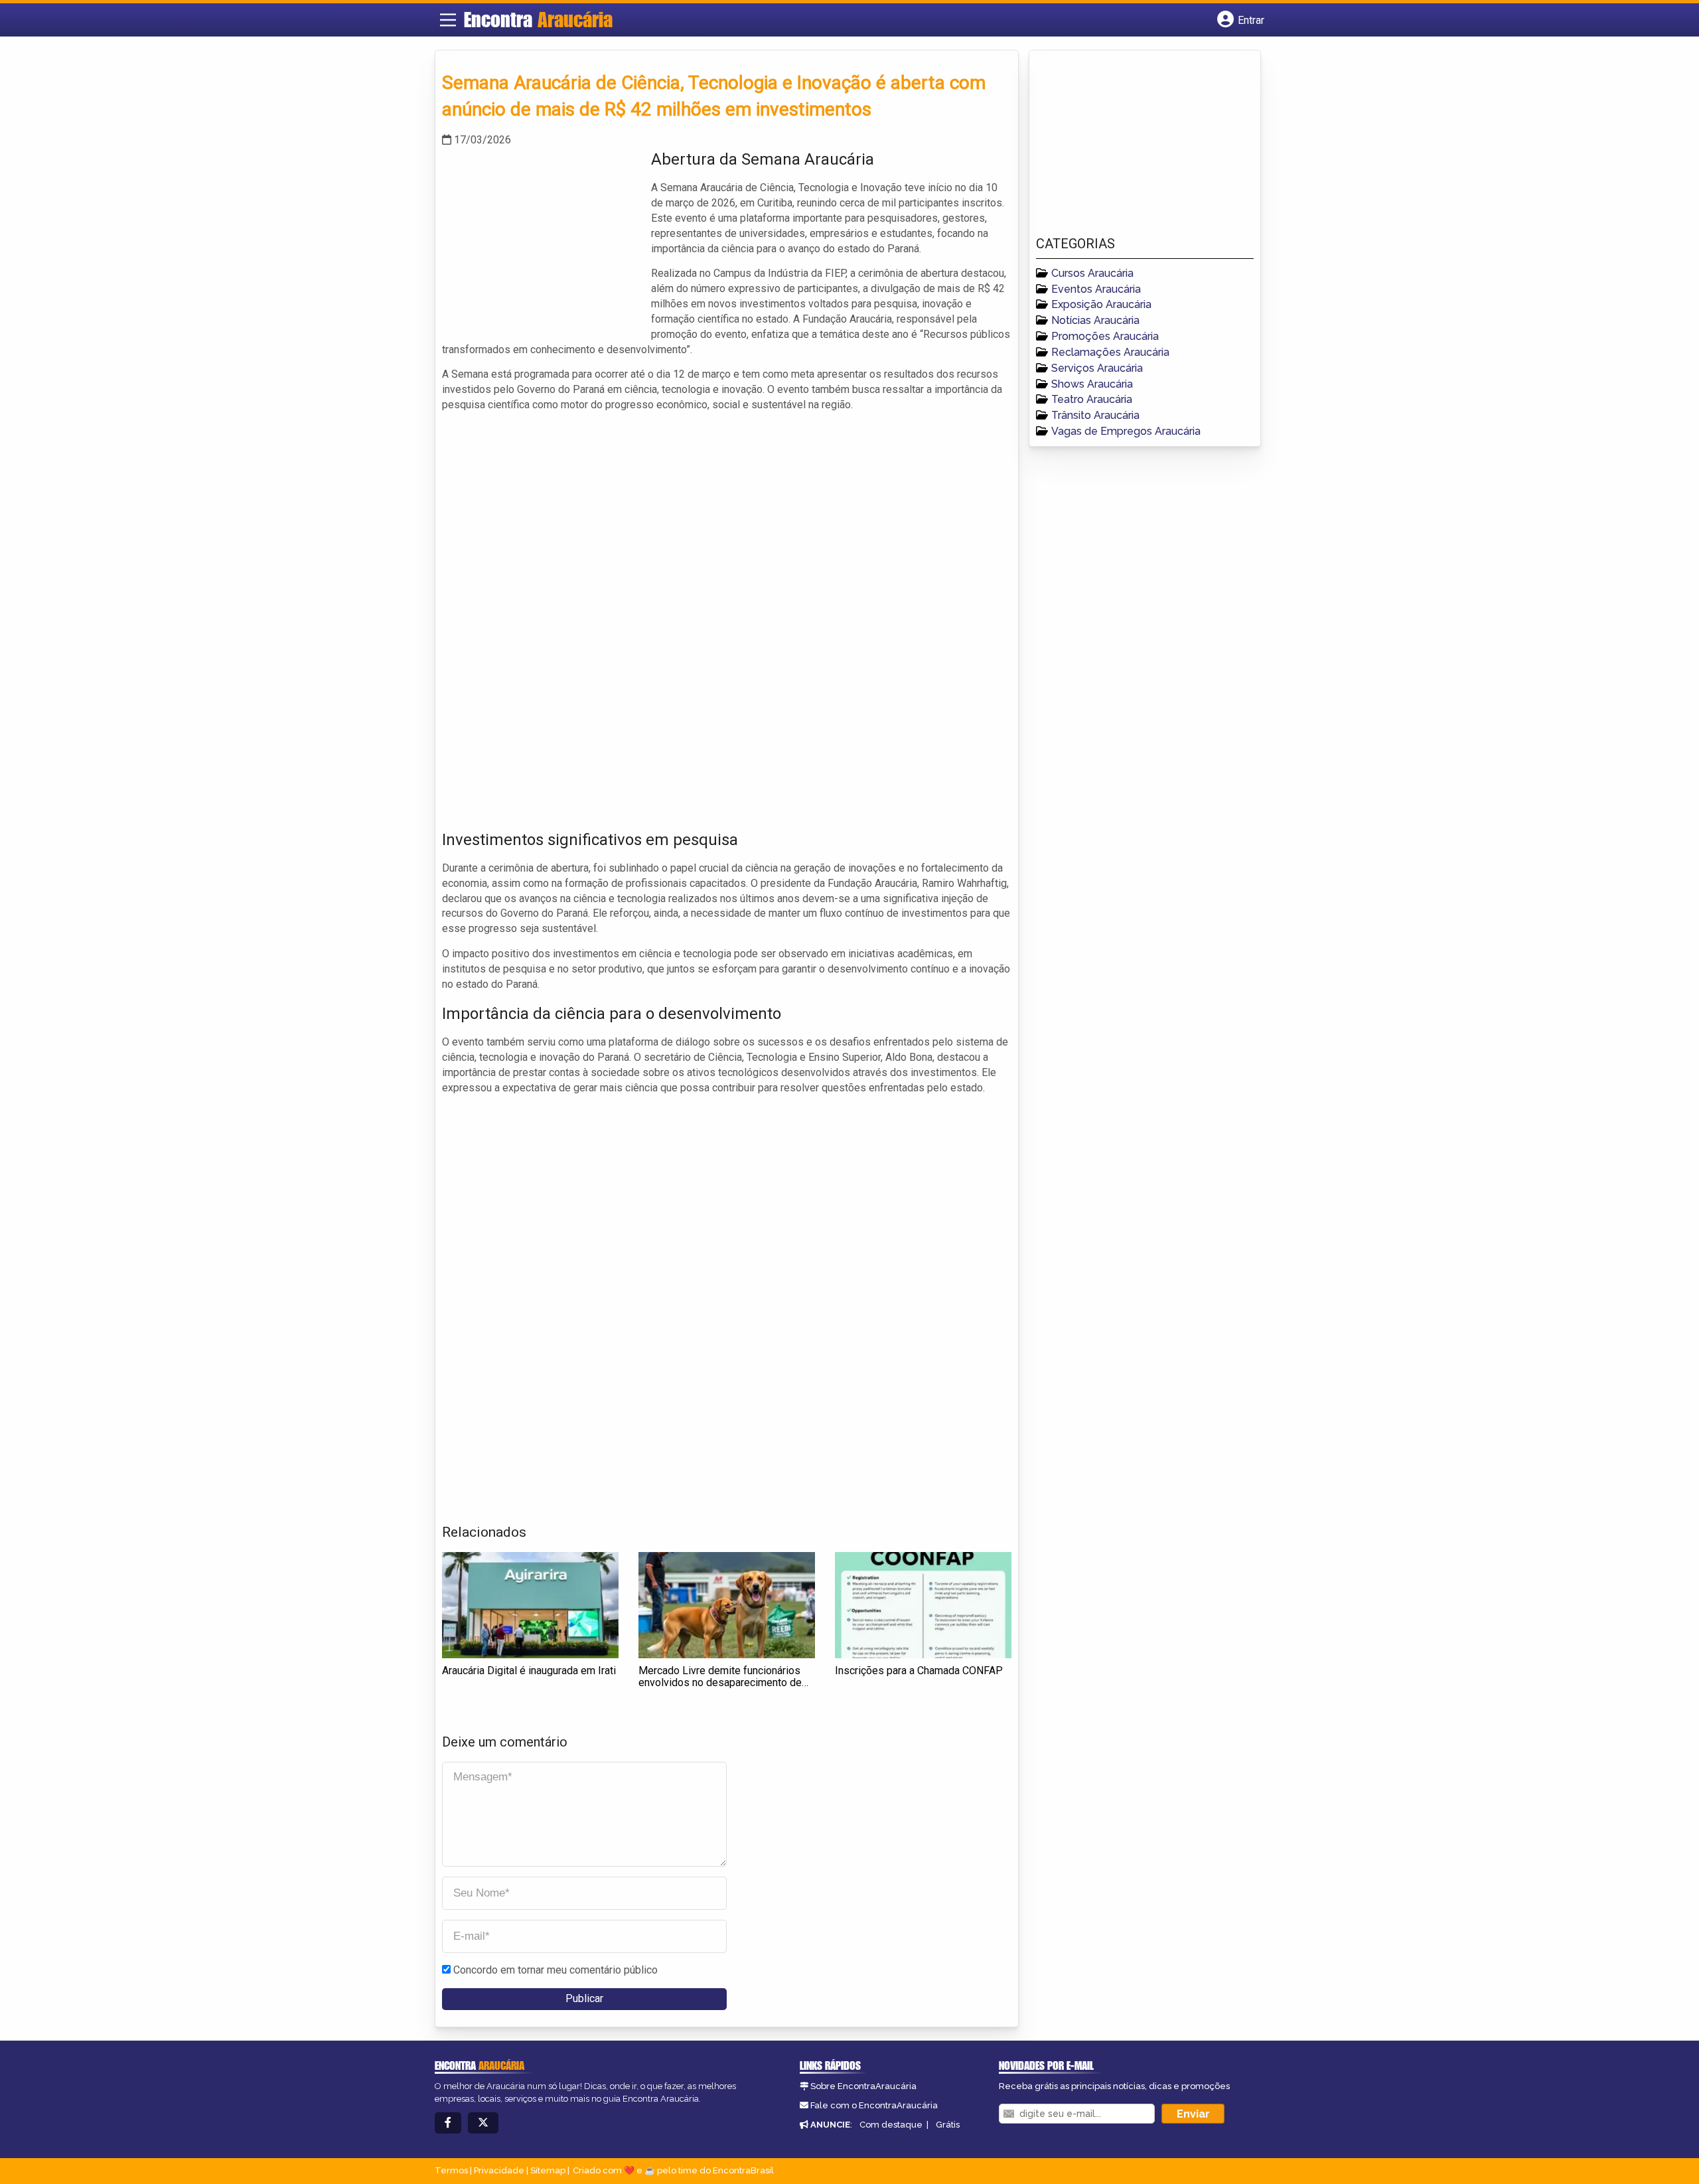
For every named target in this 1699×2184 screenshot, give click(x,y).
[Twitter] (483, 2123)
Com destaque (891, 2125)
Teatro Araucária (1092, 399)
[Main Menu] (448, 20)
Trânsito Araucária (1095, 415)
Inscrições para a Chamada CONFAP (919, 1671)
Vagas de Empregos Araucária (1126, 431)
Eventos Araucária (1096, 289)
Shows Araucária (1092, 384)
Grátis (948, 2125)
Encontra (538, 19)
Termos (451, 2170)
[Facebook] (448, 2123)
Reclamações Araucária (1110, 352)
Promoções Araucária (1105, 336)
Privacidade (499, 2170)
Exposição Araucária (1101, 304)
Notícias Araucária (1095, 320)
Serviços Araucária (1097, 368)
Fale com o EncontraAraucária (874, 2105)
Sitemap (548, 2170)
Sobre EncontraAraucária (863, 2086)
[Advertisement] (542, 241)
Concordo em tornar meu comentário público (555, 1970)
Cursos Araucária (1092, 273)
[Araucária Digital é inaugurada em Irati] (530, 1605)
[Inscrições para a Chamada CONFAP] (923, 1605)
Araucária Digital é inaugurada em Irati (529, 1671)
